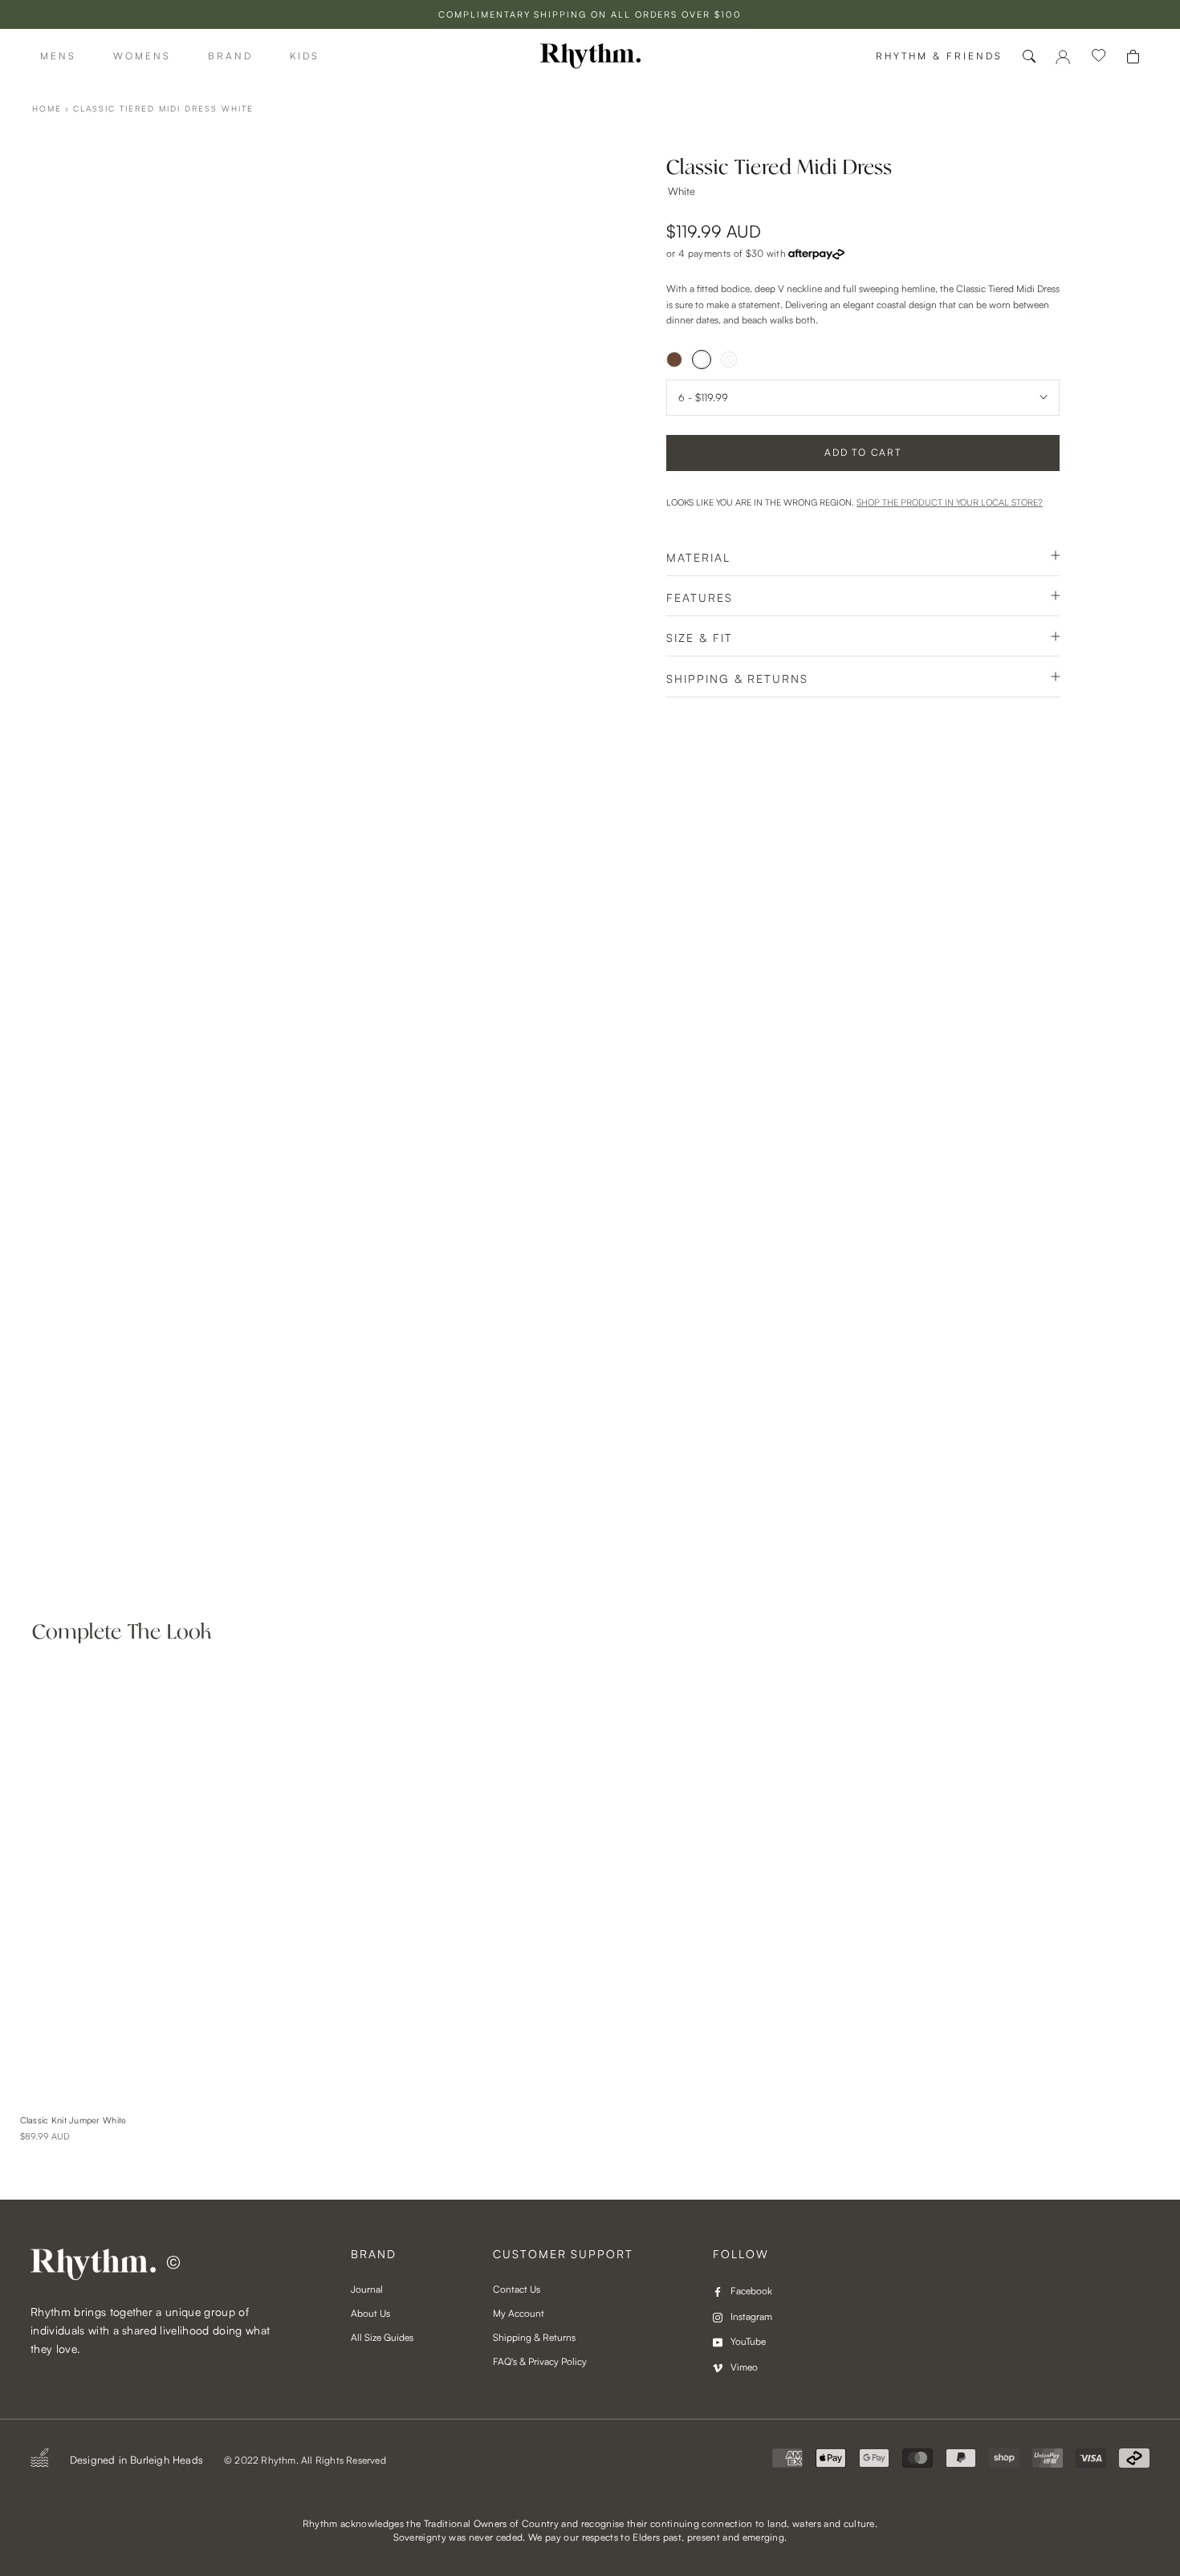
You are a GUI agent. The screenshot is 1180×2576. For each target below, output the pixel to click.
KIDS (305, 56)
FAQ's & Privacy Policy (540, 2361)
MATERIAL (698, 557)
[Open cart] (1133, 57)
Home (47, 108)
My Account (519, 2313)
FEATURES (700, 597)
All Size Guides (382, 2337)
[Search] (1029, 56)
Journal (367, 2289)
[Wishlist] (1099, 56)
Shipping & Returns (534, 2337)
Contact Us (517, 2289)
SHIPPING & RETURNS (737, 679)
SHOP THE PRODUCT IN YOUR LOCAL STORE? (950, 502)
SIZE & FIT (700, 638)
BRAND (230, 56)
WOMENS (142, 56)
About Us (370, 2313)
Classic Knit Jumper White (73, 2120)
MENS (58, 56)
